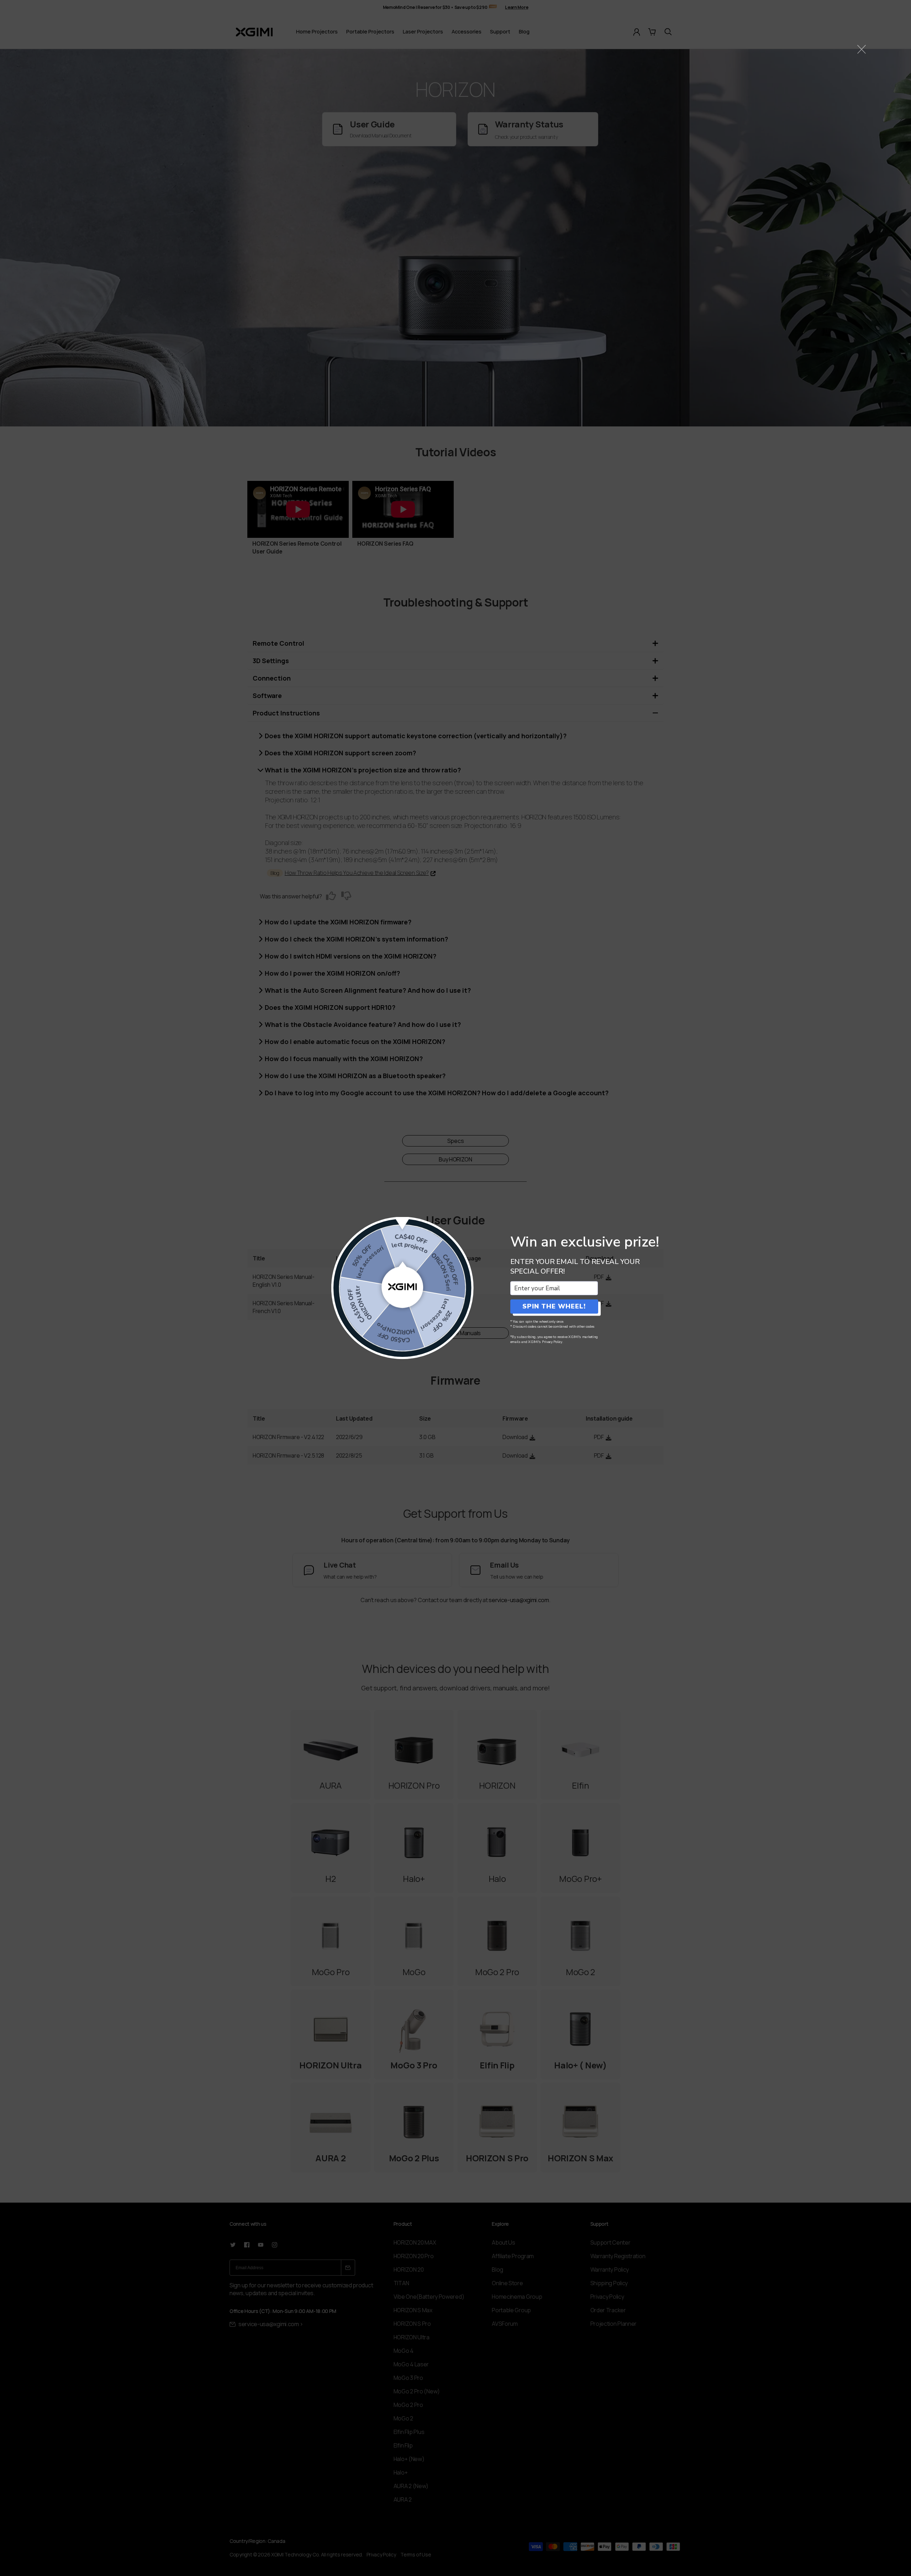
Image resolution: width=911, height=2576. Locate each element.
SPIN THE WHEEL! (554, 1306)
